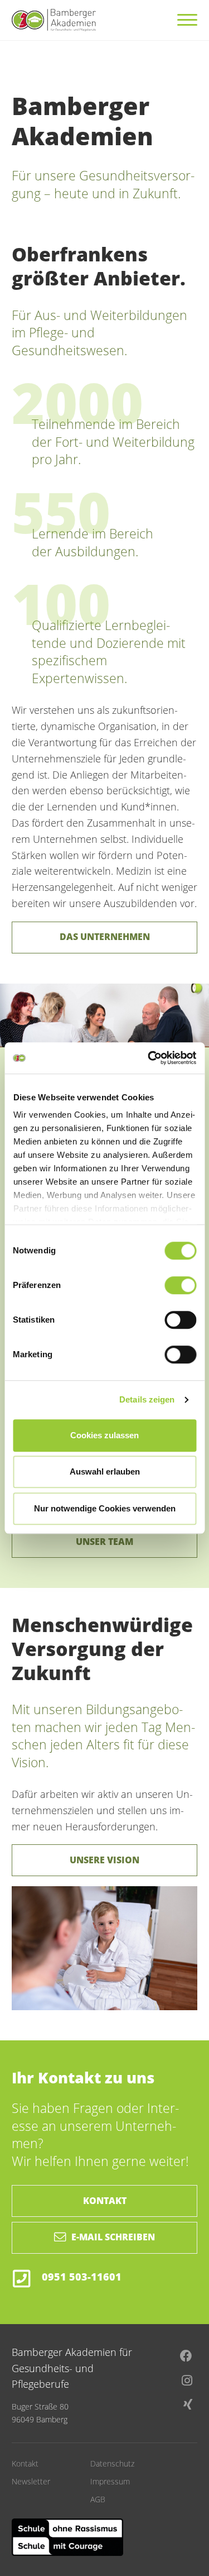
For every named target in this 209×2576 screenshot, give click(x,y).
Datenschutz (112, 2463)
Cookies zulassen (104, 1435)
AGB (98, 2499)
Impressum (110, 2481)
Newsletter (31, 2481)
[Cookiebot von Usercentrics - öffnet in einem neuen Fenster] (149, 1058)
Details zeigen (147, 1399)
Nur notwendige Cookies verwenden (105, 1508)
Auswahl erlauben (105, 1471)
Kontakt (105, 2201)
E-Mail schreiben (113, 2237)
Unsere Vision (104, 1860)
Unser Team (104, 1542)
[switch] (180, 1285)
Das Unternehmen (105, 937)
